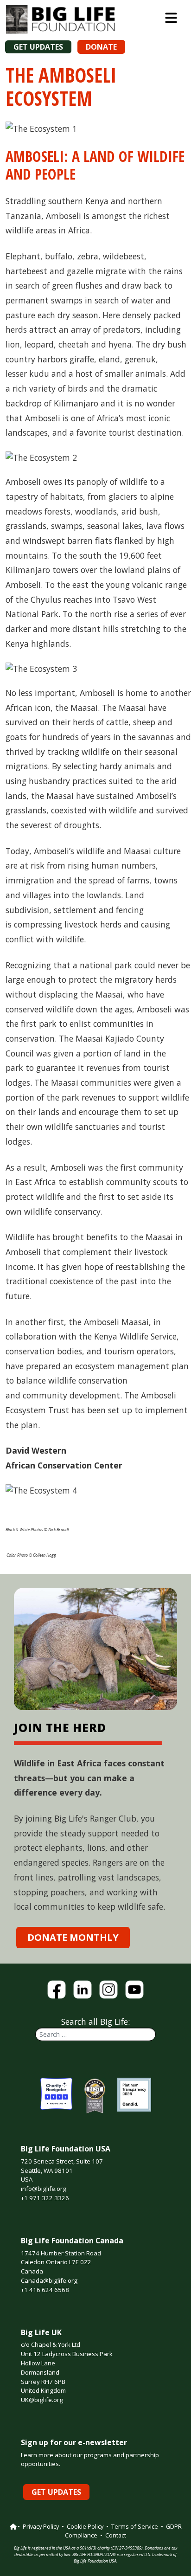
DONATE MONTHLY (73, 1937)
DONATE (101, 47)
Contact (116, 2535)
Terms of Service (135, 2526)
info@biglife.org (44, 2189)
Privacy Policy (41, 2526)
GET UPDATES (38, 47)
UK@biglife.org (42, 2400)
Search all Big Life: (95, 2022)
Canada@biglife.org (49, 2280)
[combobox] (95, 2034)
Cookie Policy (85, 2526)
